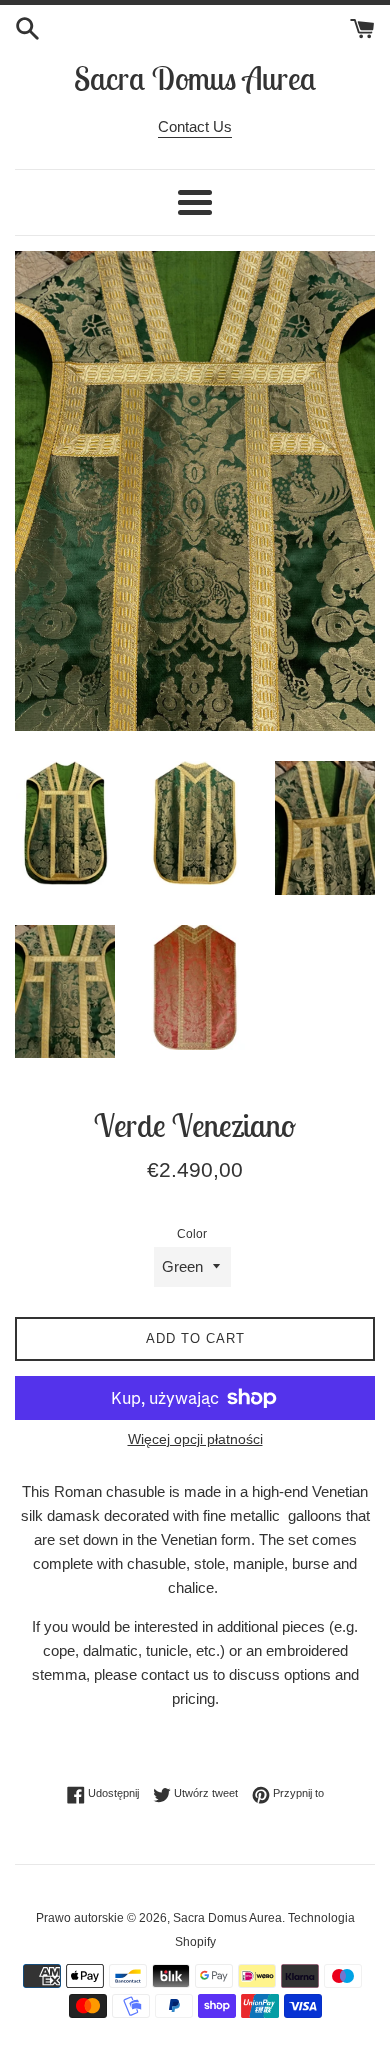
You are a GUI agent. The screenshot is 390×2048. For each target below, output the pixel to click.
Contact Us (195, 126)
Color (192, 1234)
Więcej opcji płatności (195, 1439)
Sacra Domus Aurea (195, 78)
